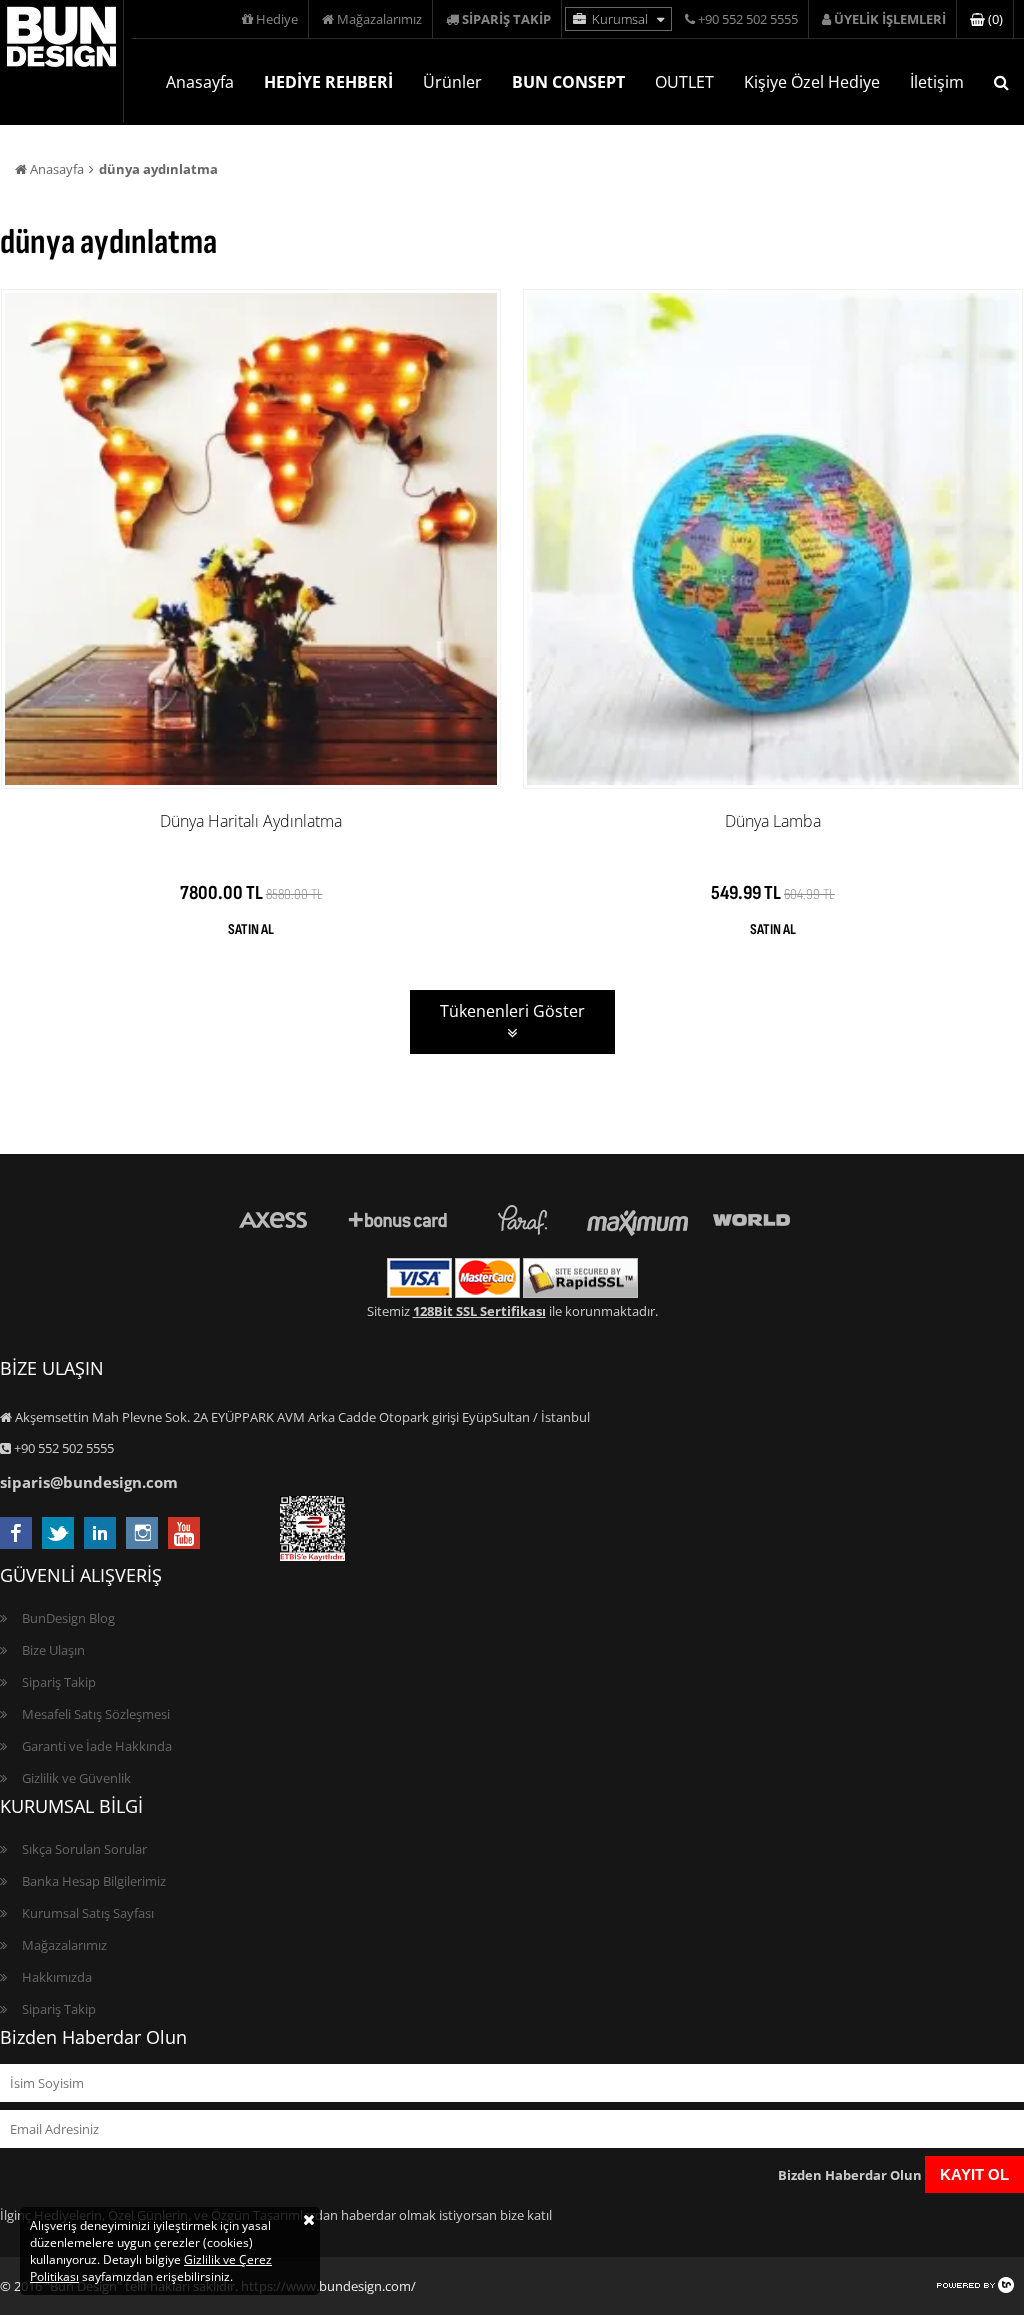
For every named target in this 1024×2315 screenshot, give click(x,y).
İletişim (937, 82)
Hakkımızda (57, 1977)
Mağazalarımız (378, 19)
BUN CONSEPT (568, 82)
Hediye (275, 19)
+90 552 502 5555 (746, 19)
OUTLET (684, 82)
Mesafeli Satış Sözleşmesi (96, 1714)
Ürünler (452, 82)
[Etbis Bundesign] (312, 1556)
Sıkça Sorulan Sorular (84, 1849)
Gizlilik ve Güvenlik (76, 1778)
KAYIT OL (974, 2174)
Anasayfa (200, 82)
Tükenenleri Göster (512, 1011)
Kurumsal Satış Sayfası (88, 1913)
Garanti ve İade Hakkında (97, 1746)
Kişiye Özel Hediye (812, 82)
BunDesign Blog (68, 1618)
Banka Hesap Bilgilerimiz (94, 1881)
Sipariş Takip (59, 1682)
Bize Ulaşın (53, 1650)
